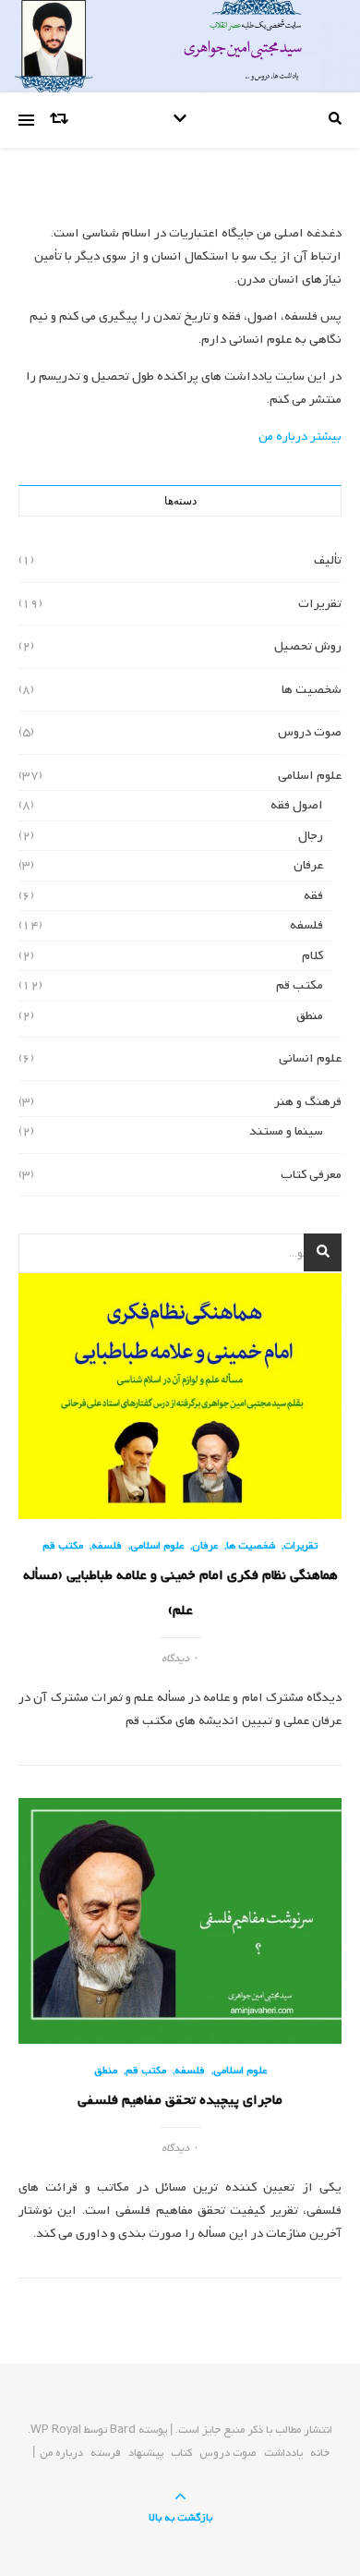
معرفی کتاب (311, 1175)
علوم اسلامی (310, 776)
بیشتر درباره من (300, 437)
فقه (313, 896)
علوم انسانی (310, 1058)
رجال (311, 836)
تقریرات (320, 604)
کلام (312, 956)
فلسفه (306, 925)
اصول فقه (297, 805)
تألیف (328, 560)
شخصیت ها (312, 690)
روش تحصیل (308, 646)
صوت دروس (310, 732)
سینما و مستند (286, 1131)
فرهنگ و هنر (308, 1102)
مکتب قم (300, 985)
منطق (310, 1016)
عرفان (308, 865)
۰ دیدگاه (180, 1659)
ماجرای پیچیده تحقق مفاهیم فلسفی (180, 2100)
